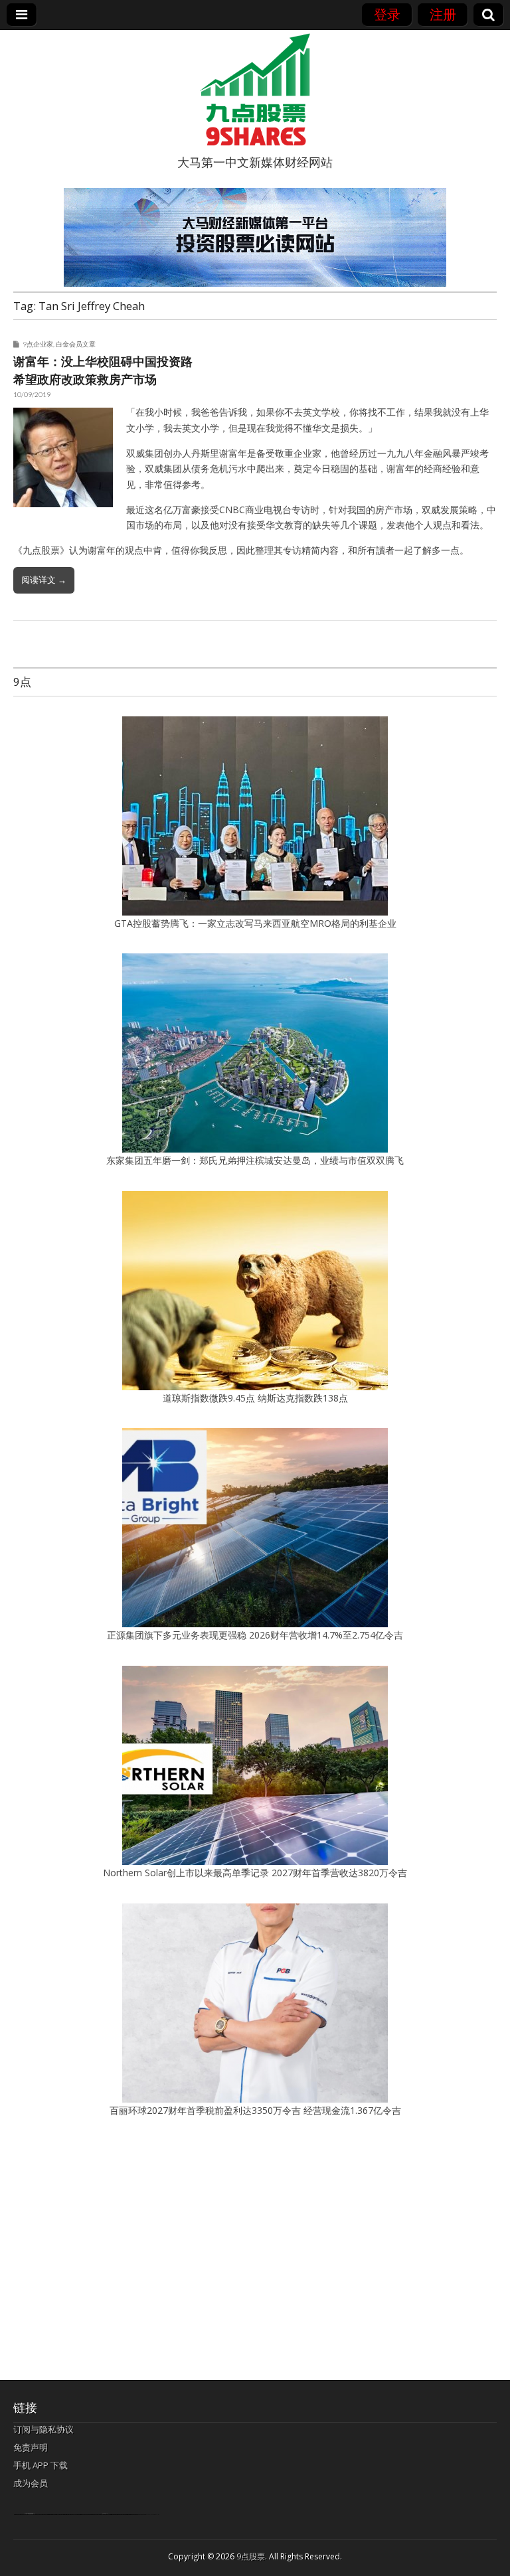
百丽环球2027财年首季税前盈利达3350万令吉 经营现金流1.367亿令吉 (255, 2110)
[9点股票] (255, 90)
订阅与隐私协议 (43, 2429)
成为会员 (31, 2483)
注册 (443, 14)
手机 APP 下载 (41, 2465)
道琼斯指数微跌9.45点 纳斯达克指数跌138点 (255, 1398)
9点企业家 (38, 344)
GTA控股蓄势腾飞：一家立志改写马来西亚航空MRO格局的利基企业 (255, 923)
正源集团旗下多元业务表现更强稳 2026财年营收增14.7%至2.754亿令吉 (255, 1635)
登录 (387, 14)
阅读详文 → (44, 580)
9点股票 (251, 2556)
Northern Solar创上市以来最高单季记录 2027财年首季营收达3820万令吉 (255, 1873)
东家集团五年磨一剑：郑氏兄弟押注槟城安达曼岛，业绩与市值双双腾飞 (255, 1160)
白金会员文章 (76, 344)
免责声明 (31, 2447)
